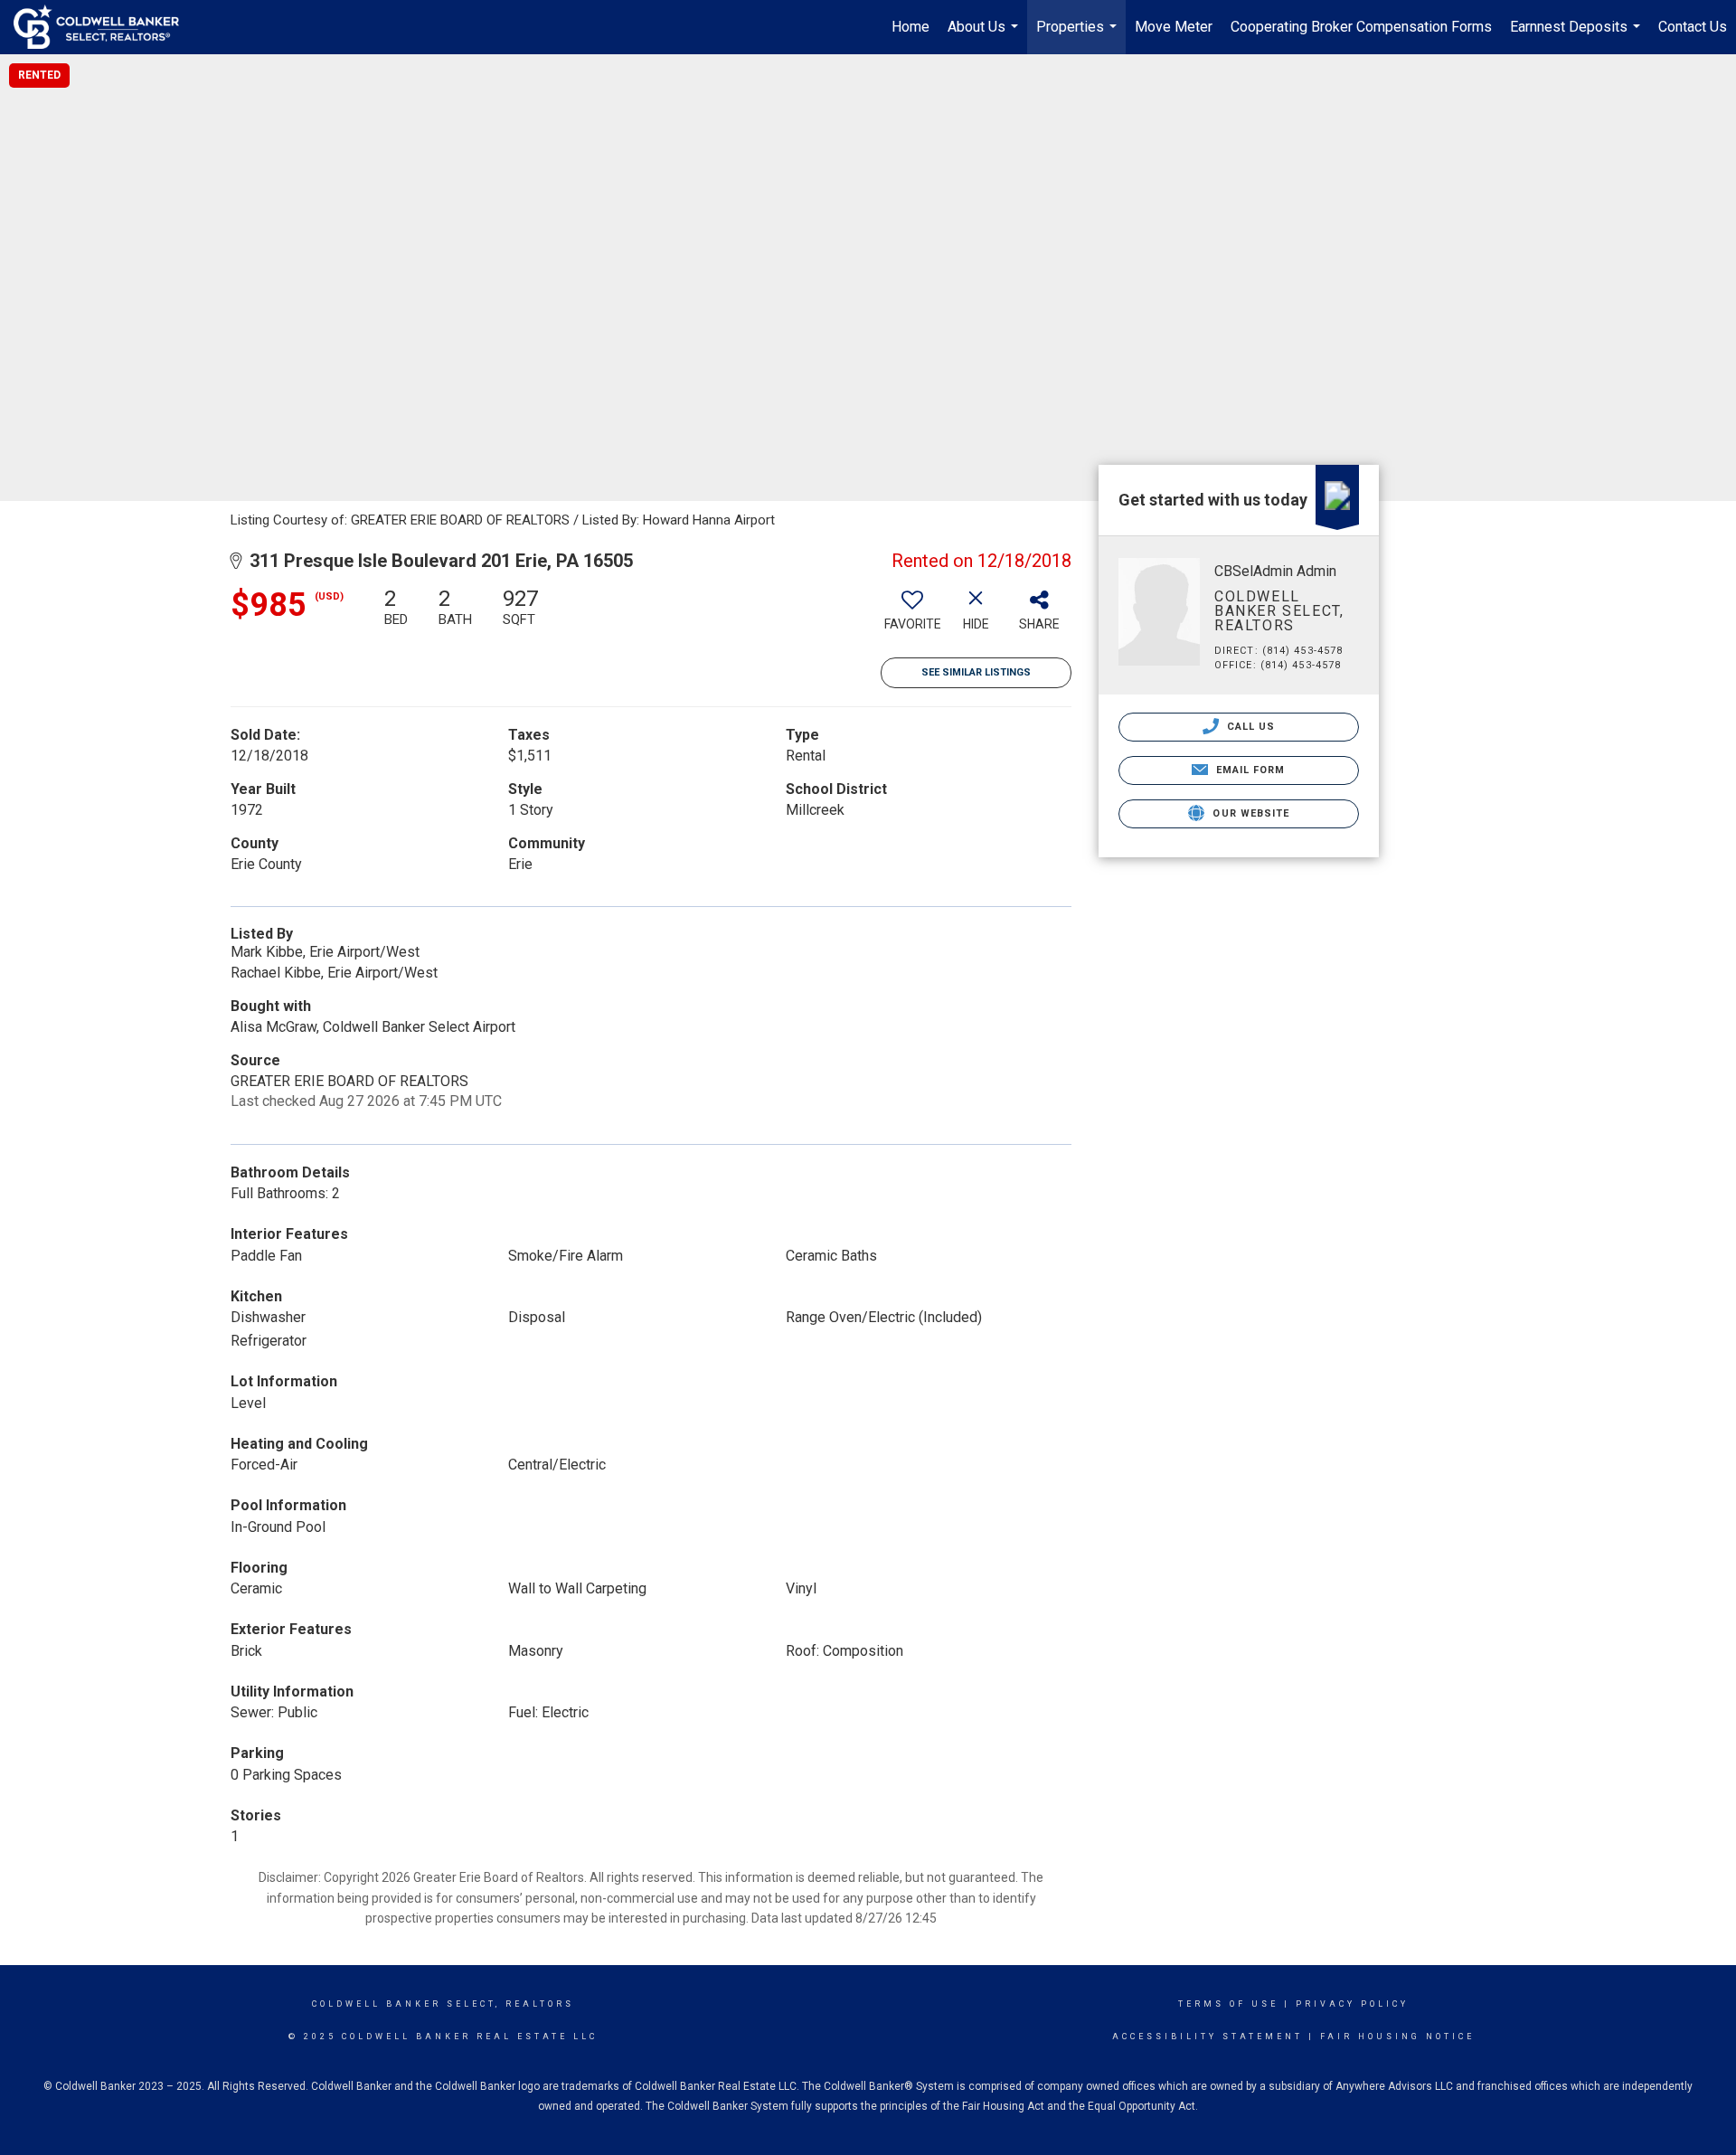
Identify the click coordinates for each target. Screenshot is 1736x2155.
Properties (1079, 36)
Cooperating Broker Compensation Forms (1361, 27)
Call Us (1250, 727)
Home (910, 27)
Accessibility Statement (1208, 2037)
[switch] (912, 616)
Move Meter (1174, 27)
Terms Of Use (1228, 2004)
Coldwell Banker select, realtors (443, 2004)
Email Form (1248, 770)
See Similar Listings (976, 672)
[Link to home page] (105, 27)
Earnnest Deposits (1577, 36)
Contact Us (1693, 27)
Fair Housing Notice (1397, 2037)
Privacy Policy (1352, 2004)
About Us (985, 36)
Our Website (1249, 813)
